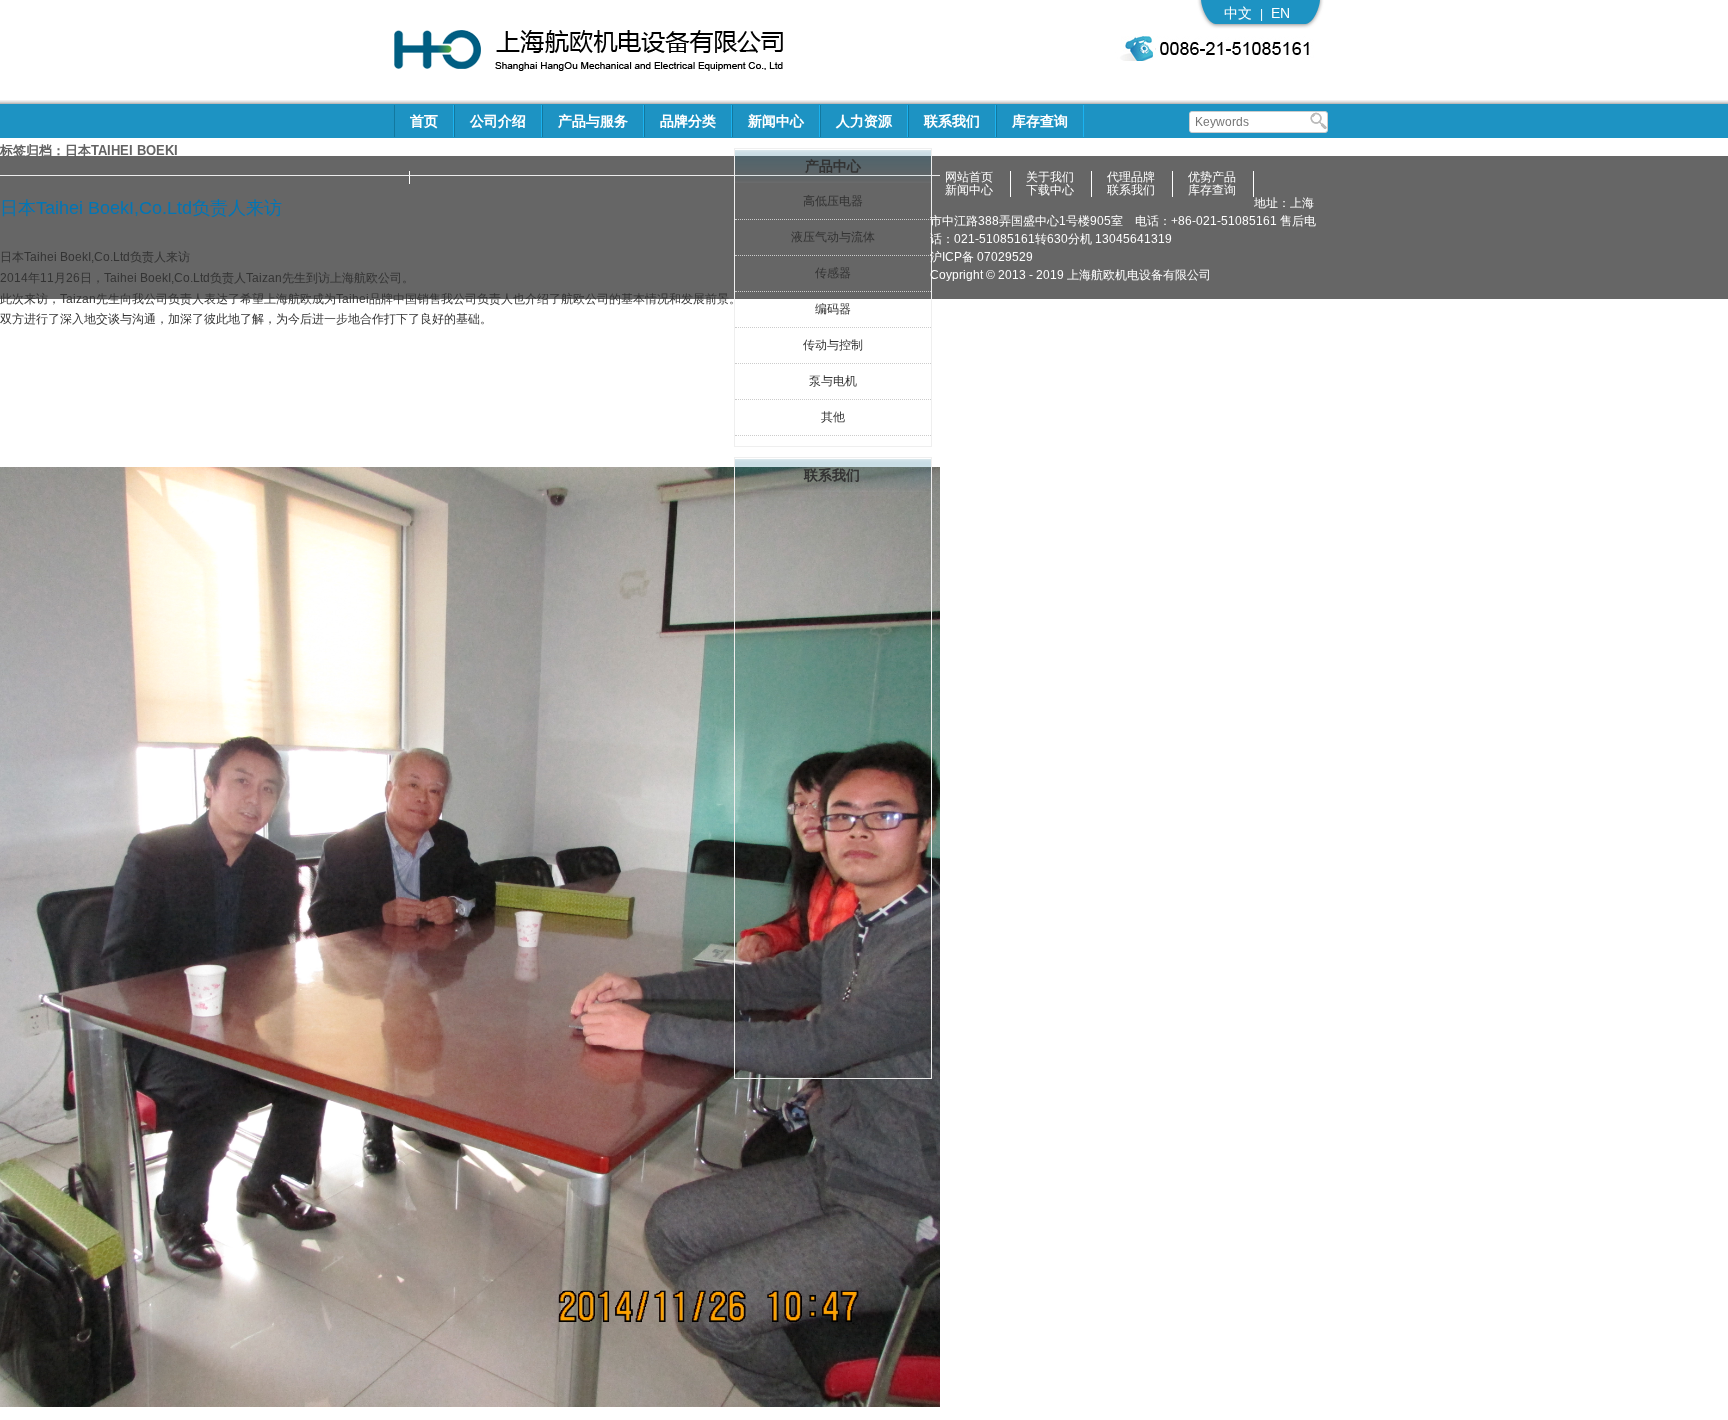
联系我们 (952, 121)
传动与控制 (833, 345)
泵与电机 (833, 381)
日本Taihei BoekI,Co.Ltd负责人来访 (141, 208)
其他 (833, 417)
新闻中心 (776, 121)
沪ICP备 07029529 (981, 257)
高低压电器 (833, 201)
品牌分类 (688, 121)
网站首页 (969, 177)
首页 (424, 121)
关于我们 (1050, 177)
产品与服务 (593, 121)
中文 (1238, 13)
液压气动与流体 (833, 237)
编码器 (833, 309)
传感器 (833, 273)
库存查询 (1040, 121)
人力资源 (864, 121)
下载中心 (1050, 190)
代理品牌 (1131, 177)
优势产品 (1212, 177)
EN (1280, 13)
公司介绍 (498, 121)
